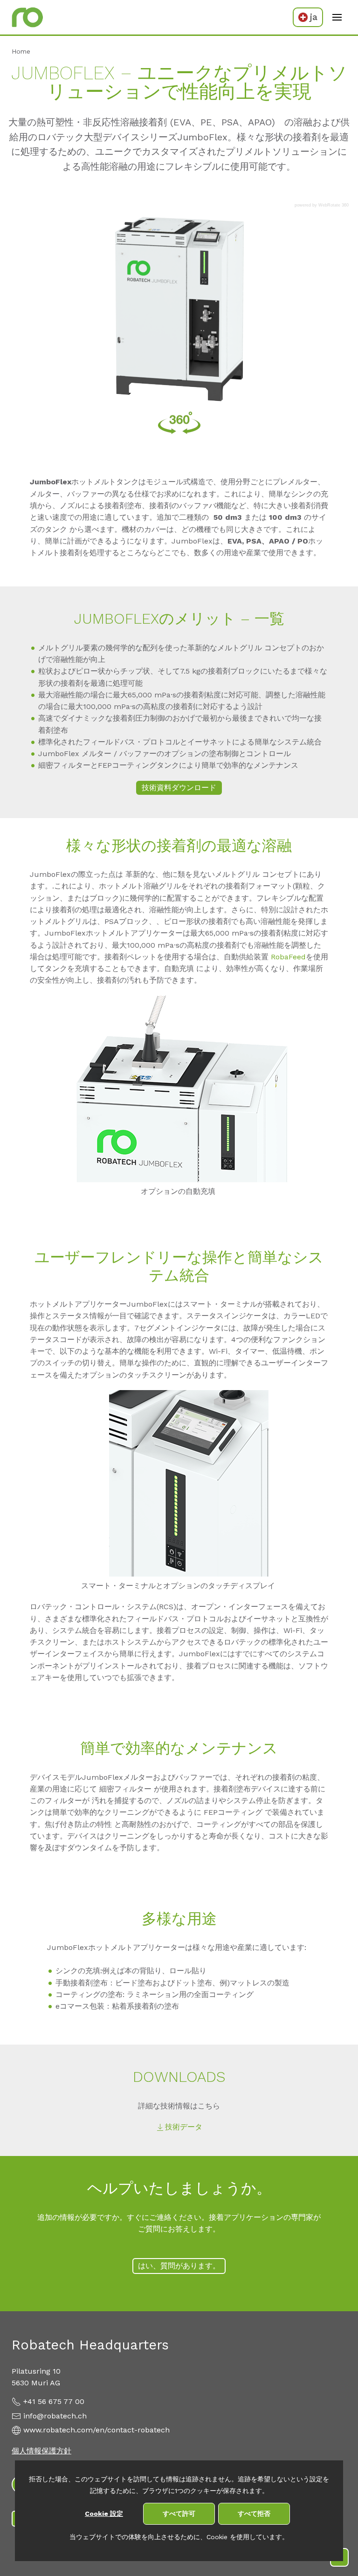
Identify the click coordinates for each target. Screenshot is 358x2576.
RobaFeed (288, 957)
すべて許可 (179, 2514)
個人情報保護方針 (41, 2451)
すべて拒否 (254, 2514)
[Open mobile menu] (337, 17)
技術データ (184, 2127)
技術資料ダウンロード (179, 788)
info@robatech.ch (55, 2416)
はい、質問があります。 (179, 2266)
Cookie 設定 (104, 2514)
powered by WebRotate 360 (322, 205)
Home (21, 51)
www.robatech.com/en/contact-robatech (96, 2430)
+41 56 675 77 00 (54, 2401)
